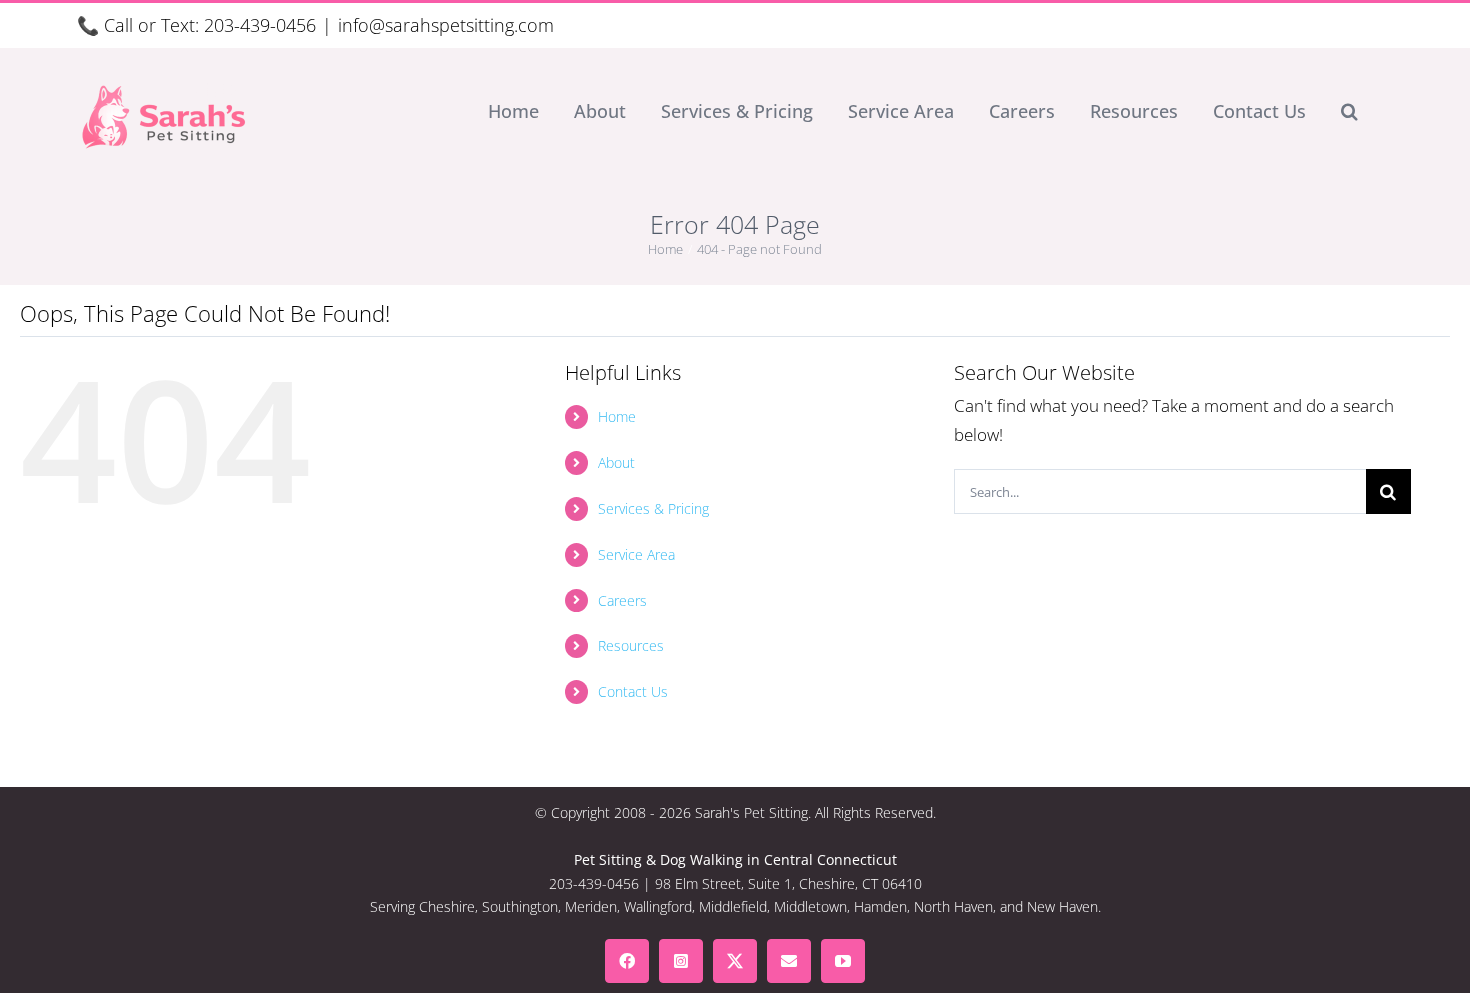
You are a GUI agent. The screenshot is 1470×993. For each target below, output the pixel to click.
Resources (631, 645)
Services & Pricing (653, 508)
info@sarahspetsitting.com (446, 25)
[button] (1349, 111)
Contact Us (633, 691)
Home (617, 416)
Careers (622, 600)
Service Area (636, 554)
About (616, 462)
